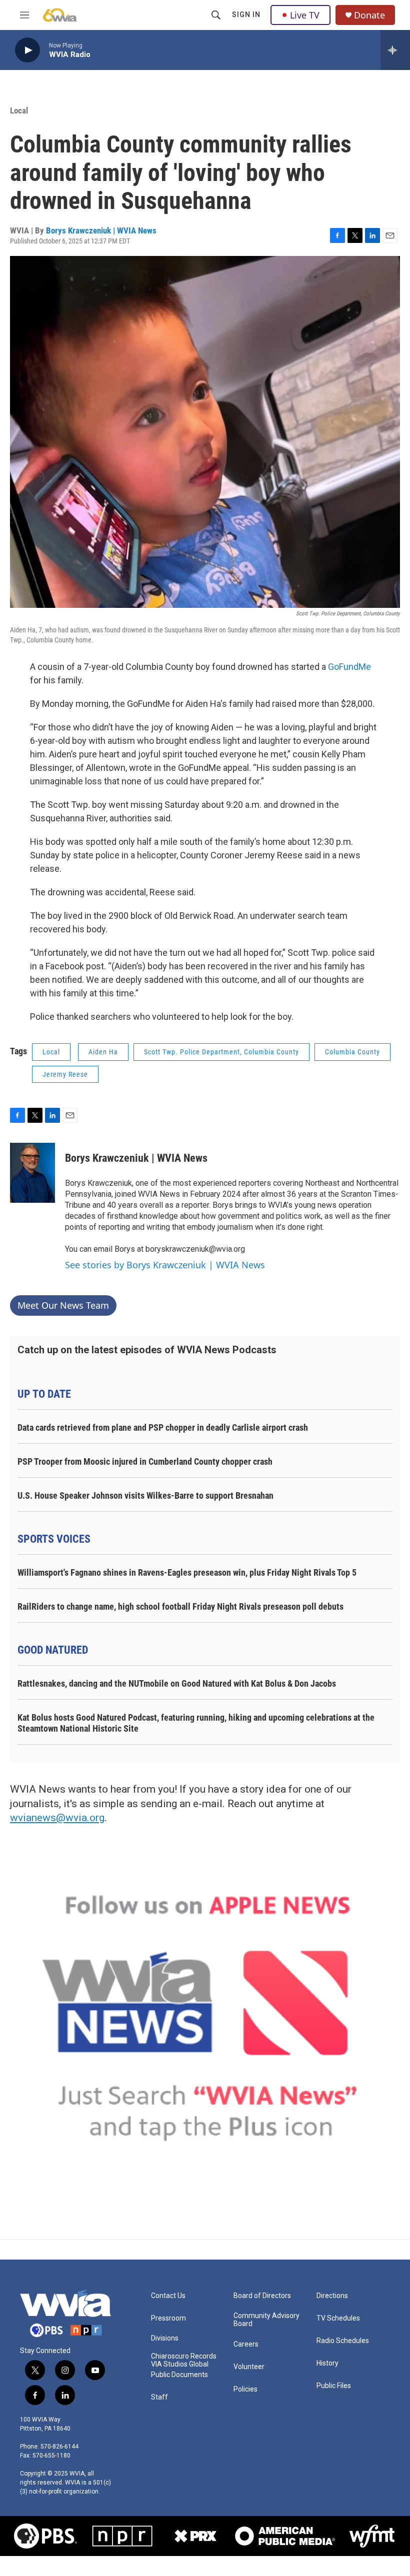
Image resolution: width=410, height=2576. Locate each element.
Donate (369, 15)
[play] (27, 50)
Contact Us (168, 2296)
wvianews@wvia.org (57, 1818)
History (327, 2363)
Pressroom (168, 2318)
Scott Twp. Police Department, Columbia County (221, 1052)
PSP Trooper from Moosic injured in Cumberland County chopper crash (145, 1461)
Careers (246, 2344)
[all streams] (395, 50)
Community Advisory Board (266, 2320)
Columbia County (352, 1052)
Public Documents (179, 2375)
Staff (159, 2397)
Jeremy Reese (65, 1074)
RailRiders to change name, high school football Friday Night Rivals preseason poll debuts (180, 1606)
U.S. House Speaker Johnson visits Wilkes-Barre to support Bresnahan (145, 1495)
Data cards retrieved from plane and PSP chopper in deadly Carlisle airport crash (163, 1427)
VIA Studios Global (180, 2364)
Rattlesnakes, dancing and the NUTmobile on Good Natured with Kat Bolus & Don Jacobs (177, 1683)
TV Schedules (338, 2318)
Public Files (334, 2386)
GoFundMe (349, 667)
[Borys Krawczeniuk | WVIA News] (32, 1173)
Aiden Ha (103, 1052)
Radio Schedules (343, 2341)
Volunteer (249, 2367)
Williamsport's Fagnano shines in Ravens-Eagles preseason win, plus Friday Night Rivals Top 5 (187, 1572)
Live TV (305, 15)
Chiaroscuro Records (184, 2356)
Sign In (246, 14)
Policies (245, 2389)
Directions (332, 2296)
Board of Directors (262, 2296)
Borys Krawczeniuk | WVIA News (101, 230)
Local (19, 110)
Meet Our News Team (63, 1305)
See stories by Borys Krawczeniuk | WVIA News (165, 1265)
